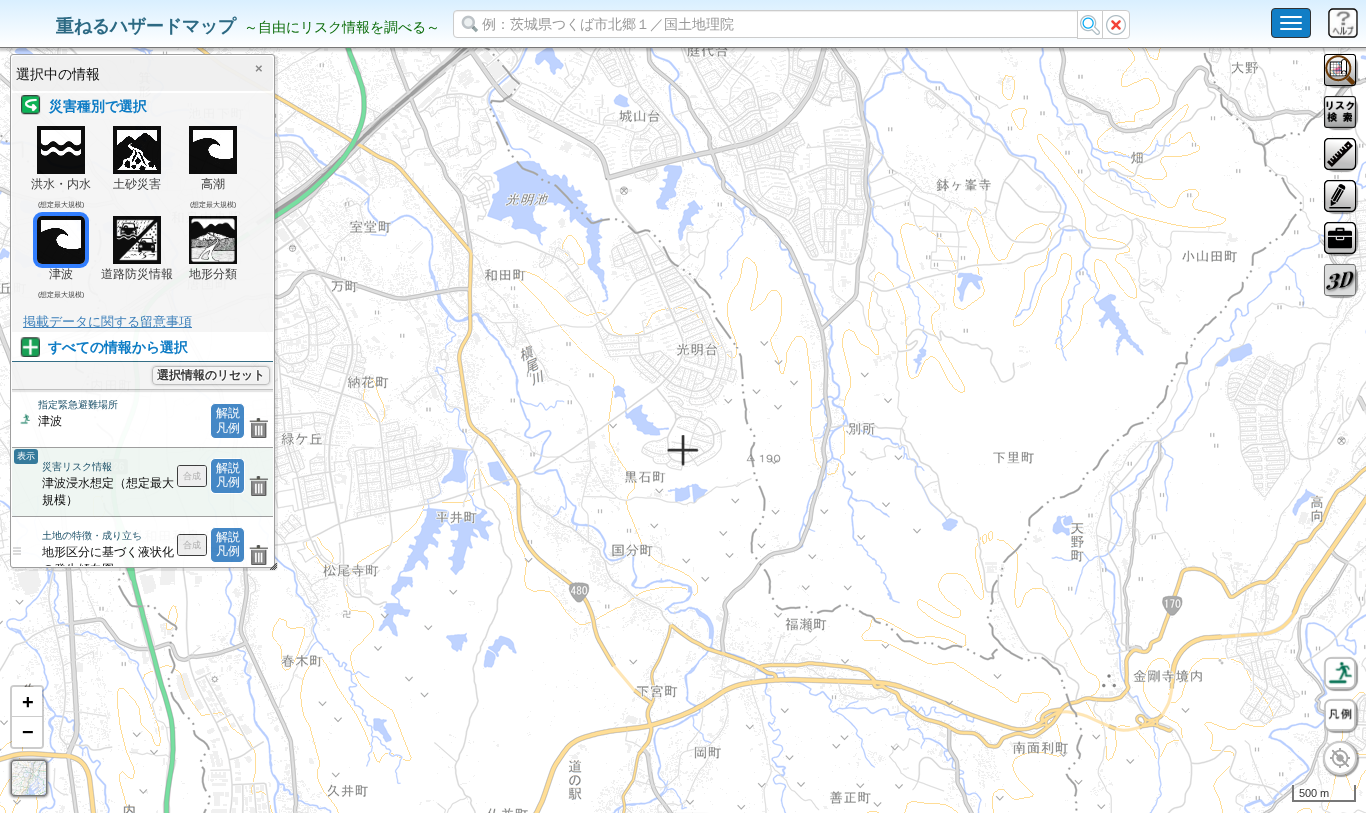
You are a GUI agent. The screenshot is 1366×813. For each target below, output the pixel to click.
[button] (27, 702)
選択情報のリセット (211, 375)
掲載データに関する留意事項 (107, 321)
